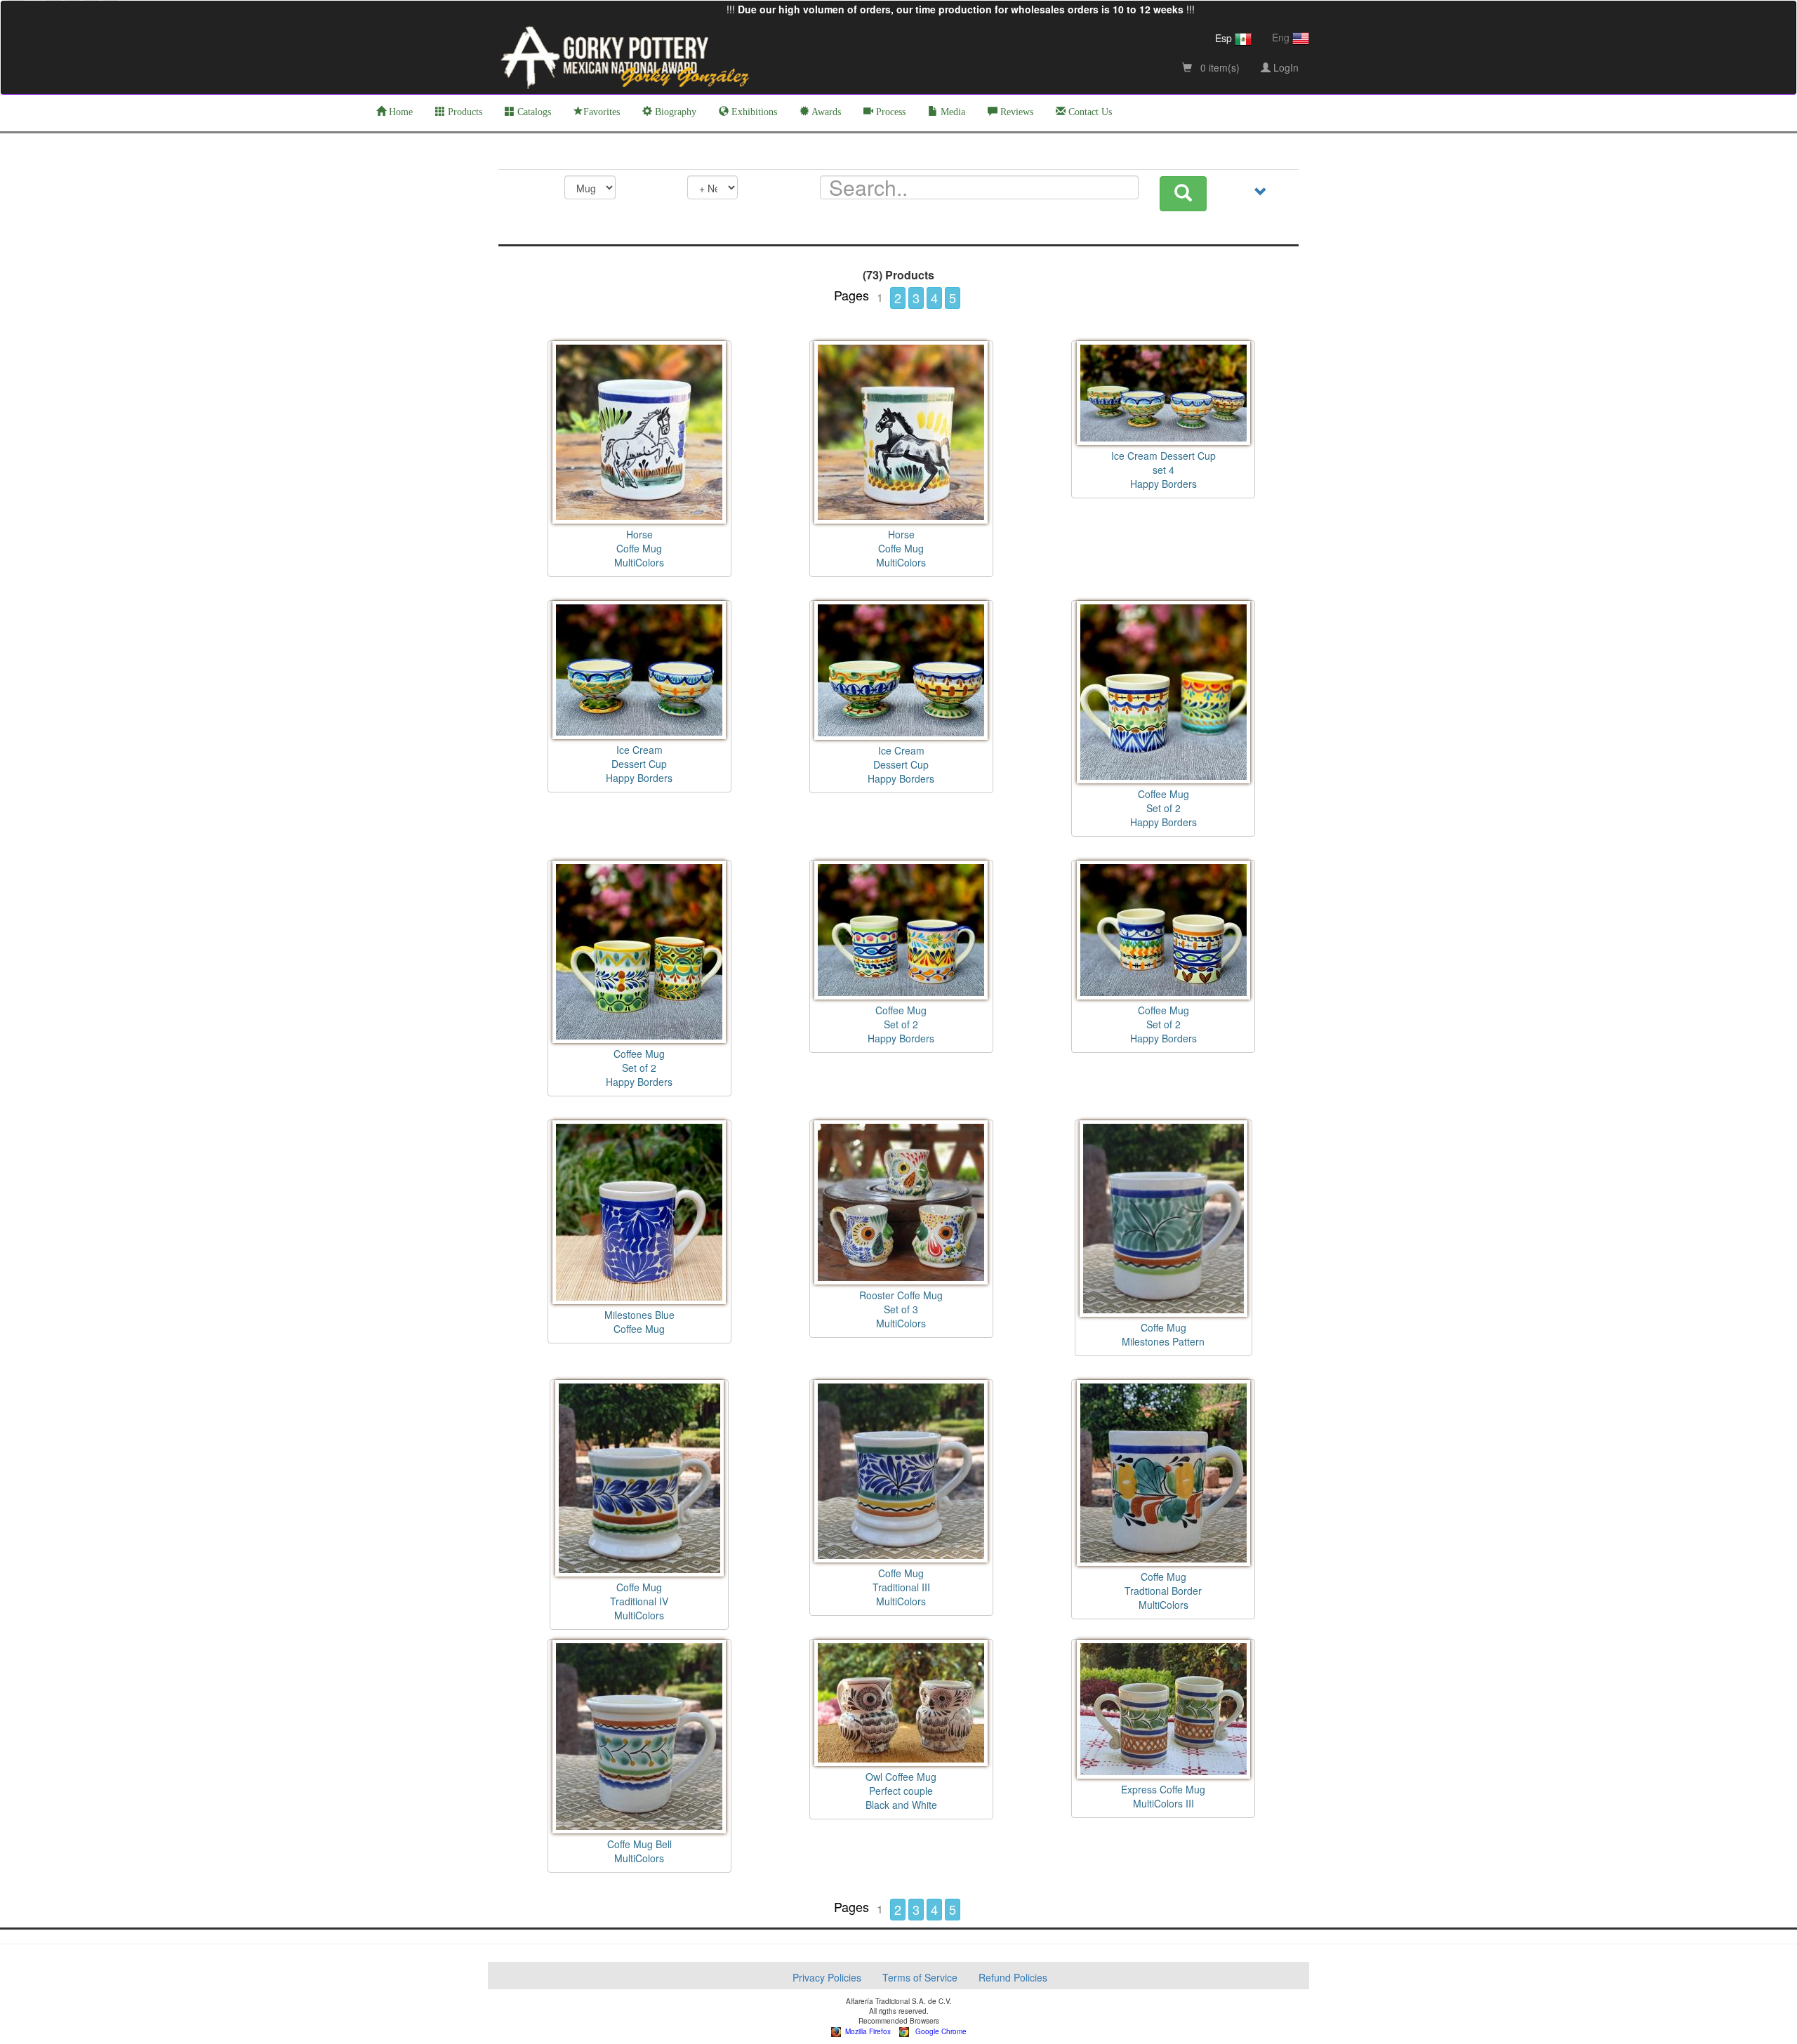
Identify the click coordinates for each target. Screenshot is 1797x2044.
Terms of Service (920, 1977)
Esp (1225, 38)
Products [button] (464, 112)
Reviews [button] (1015, 112)
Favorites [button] (602, 112)
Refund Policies (1013, 1977)
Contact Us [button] (1089, 112)
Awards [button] (825, 112)
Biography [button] (674, 112)
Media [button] (951, 112)
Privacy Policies (827, 1977)
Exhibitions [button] (753, 112)
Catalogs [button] (533, 112)
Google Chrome (938, 2031)
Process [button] (889, 112)
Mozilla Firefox (866, 2031)
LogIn (1285, 67)
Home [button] (399, 112)
